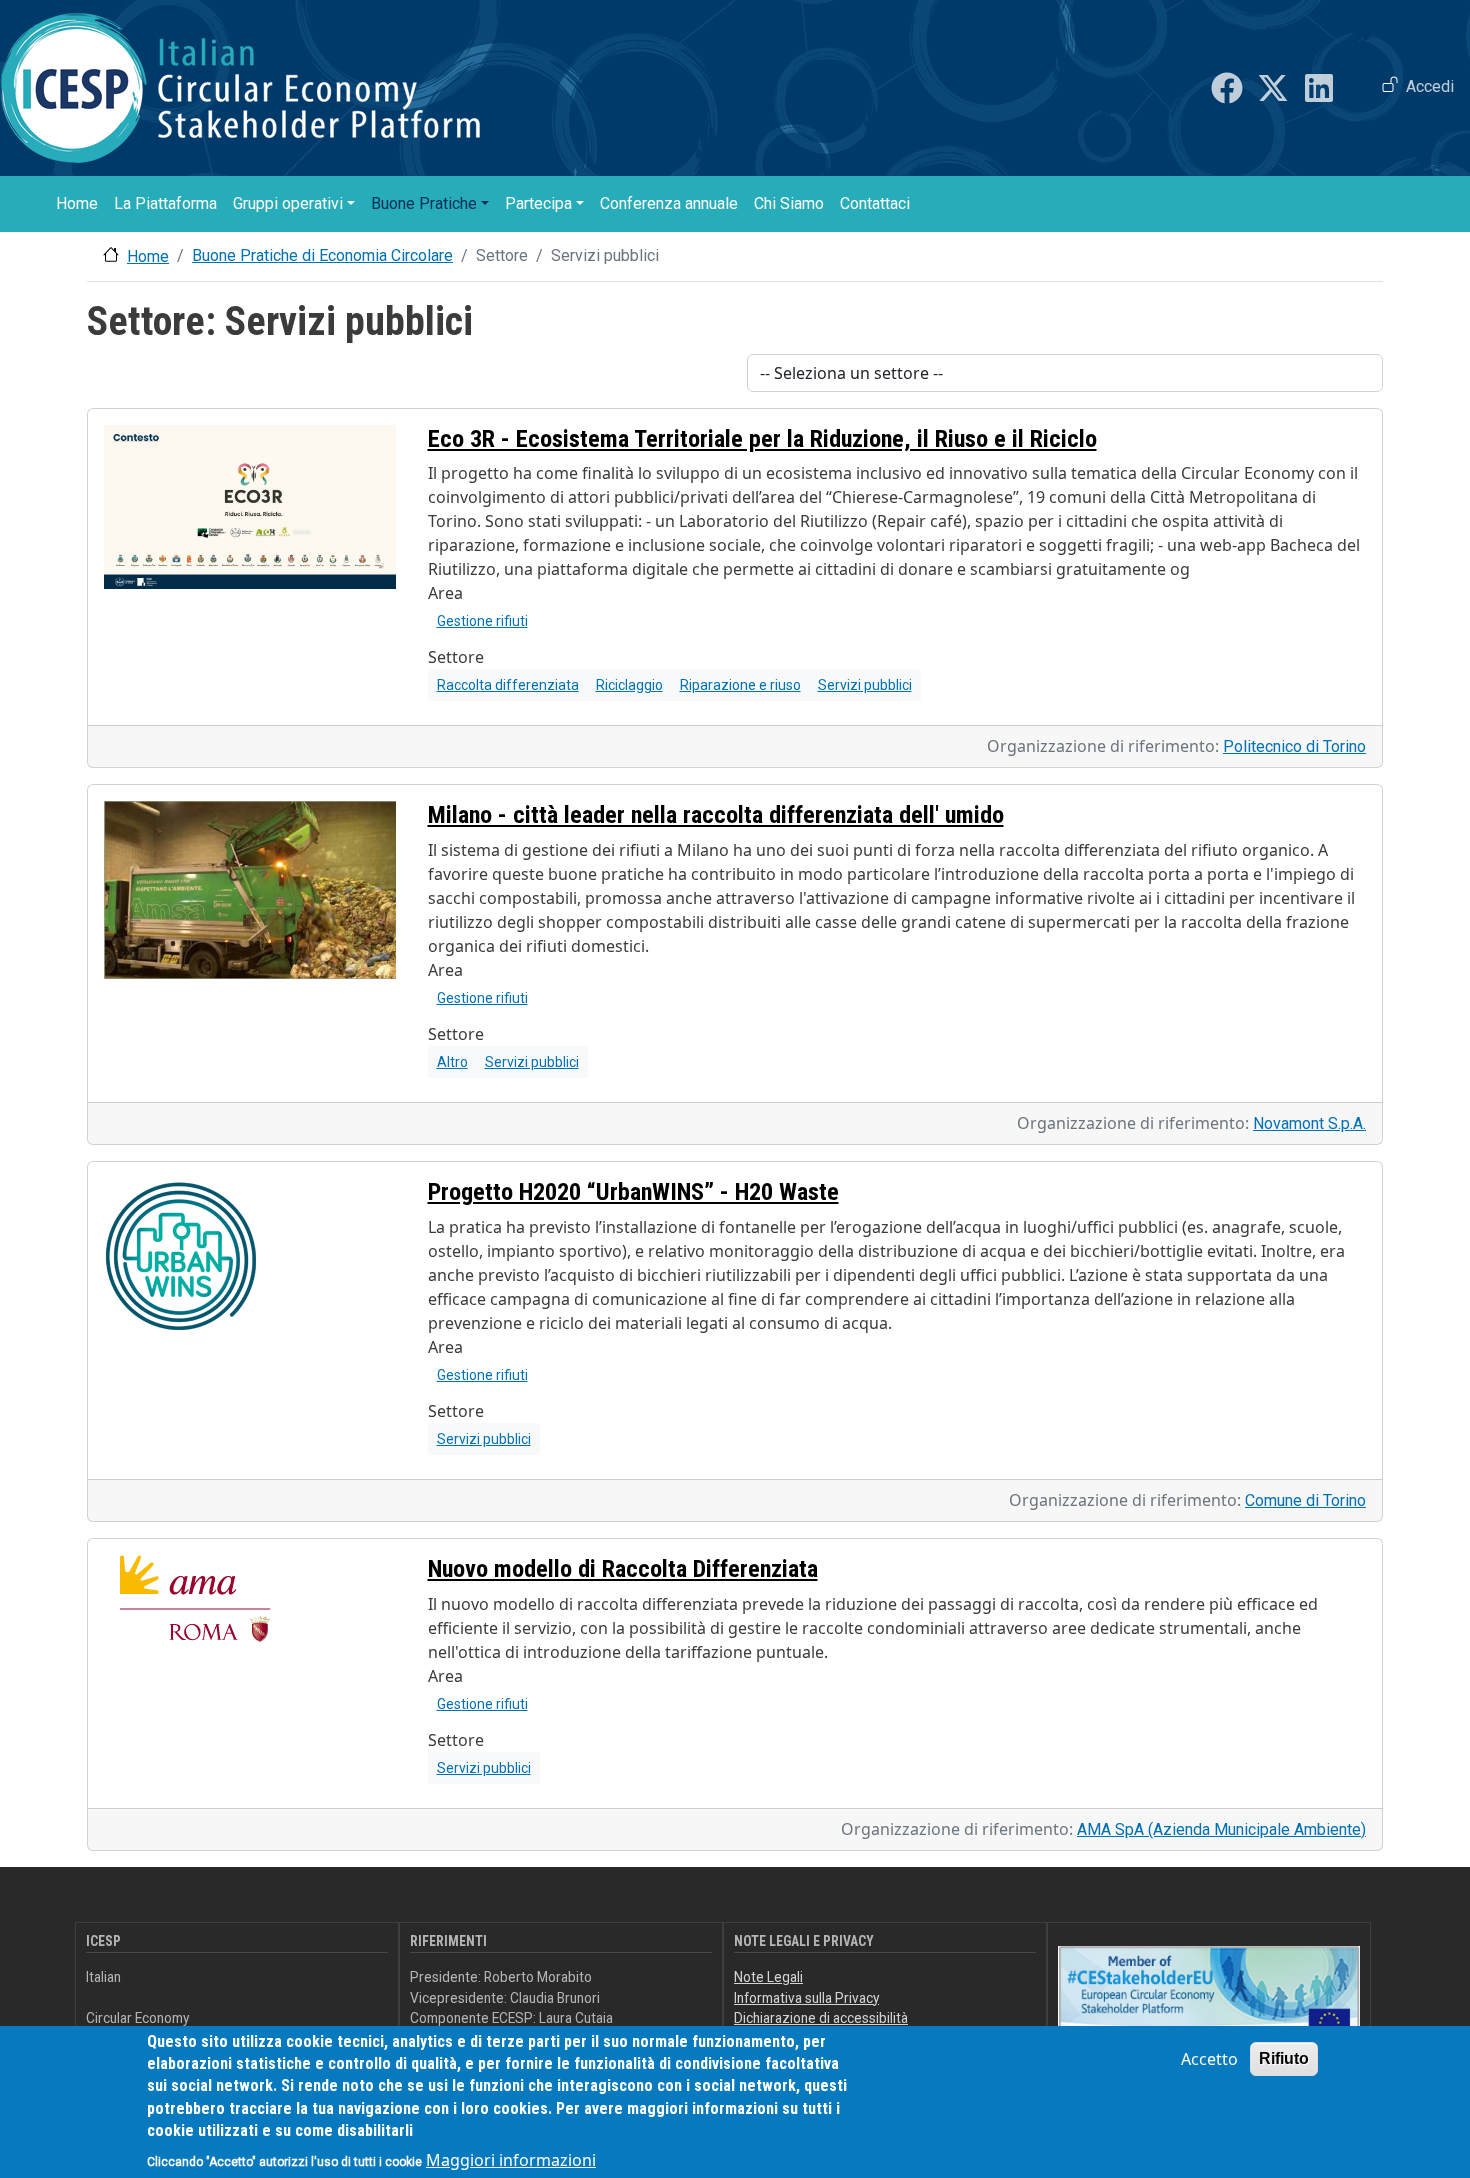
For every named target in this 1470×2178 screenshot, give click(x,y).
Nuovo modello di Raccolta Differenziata (623, 1569)
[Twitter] (1273, 88)
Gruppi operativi (288, 203)
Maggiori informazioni (511, 2160)
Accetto (1209, 2059)
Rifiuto (1284, 2058)
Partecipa (538, 203)
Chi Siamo (789, 203)
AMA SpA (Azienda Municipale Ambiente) (1221, 1829)
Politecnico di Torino (1294, 746)
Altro (452, 1062)
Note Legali (768, 1977)
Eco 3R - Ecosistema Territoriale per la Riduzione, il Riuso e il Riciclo (762, 439)
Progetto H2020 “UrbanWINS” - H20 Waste (633, 1192)
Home (77, 203)
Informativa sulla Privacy (806, 1998)
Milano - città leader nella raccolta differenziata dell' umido (716, 815)
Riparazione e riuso (740, 685)
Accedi (1430, 86)
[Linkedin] (1319, 88)
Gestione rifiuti (482, 621)
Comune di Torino (1305, 1500)
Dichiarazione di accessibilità (821, 2018)
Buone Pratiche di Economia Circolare (322, 255)
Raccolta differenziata (508, 685)
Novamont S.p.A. (1309, 1123)
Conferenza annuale (669, 203)
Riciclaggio (629, 685)
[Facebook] (1227, 88)
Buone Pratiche (424, 203)
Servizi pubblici (865, 685)
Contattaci (875, 203)
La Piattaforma (165, 203)
